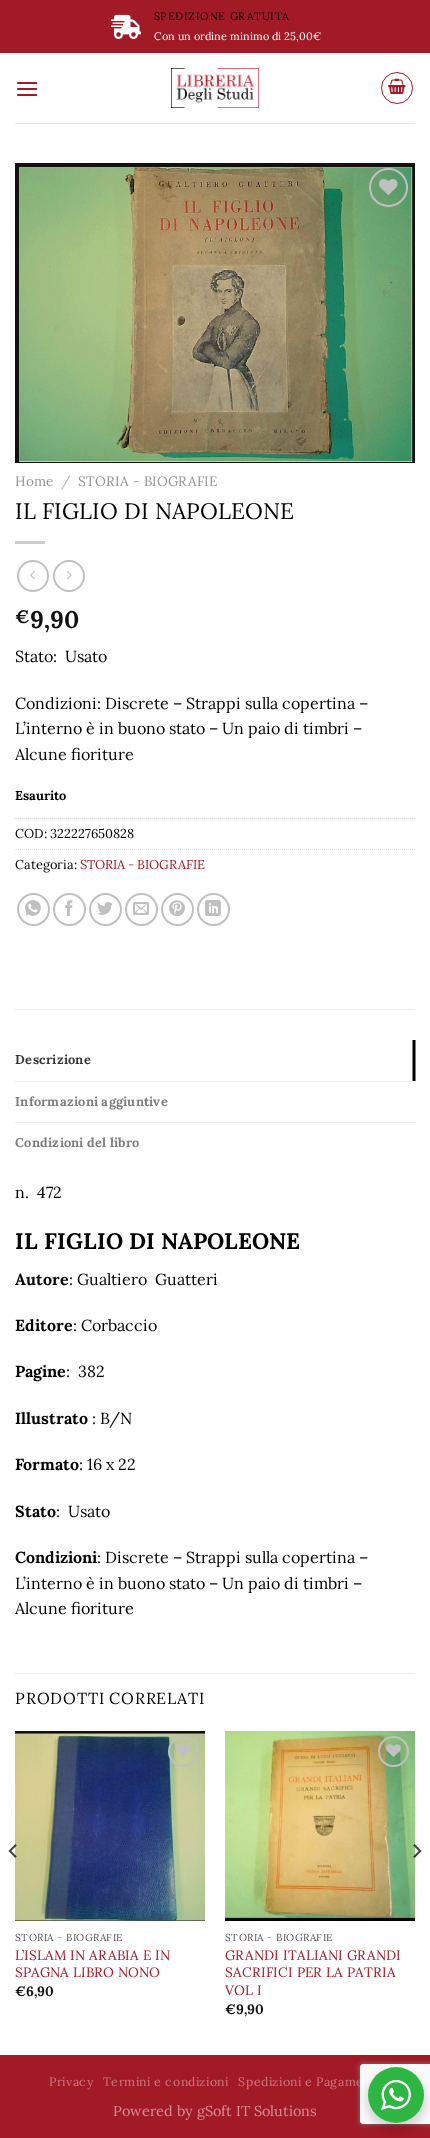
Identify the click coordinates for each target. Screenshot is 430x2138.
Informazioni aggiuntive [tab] (91, 1101)
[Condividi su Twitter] (105, 909)
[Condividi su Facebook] (69, 909)
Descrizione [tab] (53, 1059)
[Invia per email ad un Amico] (141, 909)
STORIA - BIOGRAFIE (147, 481)
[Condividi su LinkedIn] (213, 909)
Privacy (71, 2081)
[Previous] (14, 1891)
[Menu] (27, 88)
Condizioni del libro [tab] (77, 1142)
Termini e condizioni (165, 2081)
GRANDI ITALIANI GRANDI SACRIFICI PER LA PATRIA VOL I (313, 1973)
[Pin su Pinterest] (177, 909)
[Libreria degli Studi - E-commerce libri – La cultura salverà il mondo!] (215, 88)
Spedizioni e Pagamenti (309, 2081)
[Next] (416, 1891)
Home (34, 481)
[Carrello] (397, 88)
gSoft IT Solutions (257, 2111)
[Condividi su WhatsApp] (33, 909)
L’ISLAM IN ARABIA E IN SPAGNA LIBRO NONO (92, 1964)
